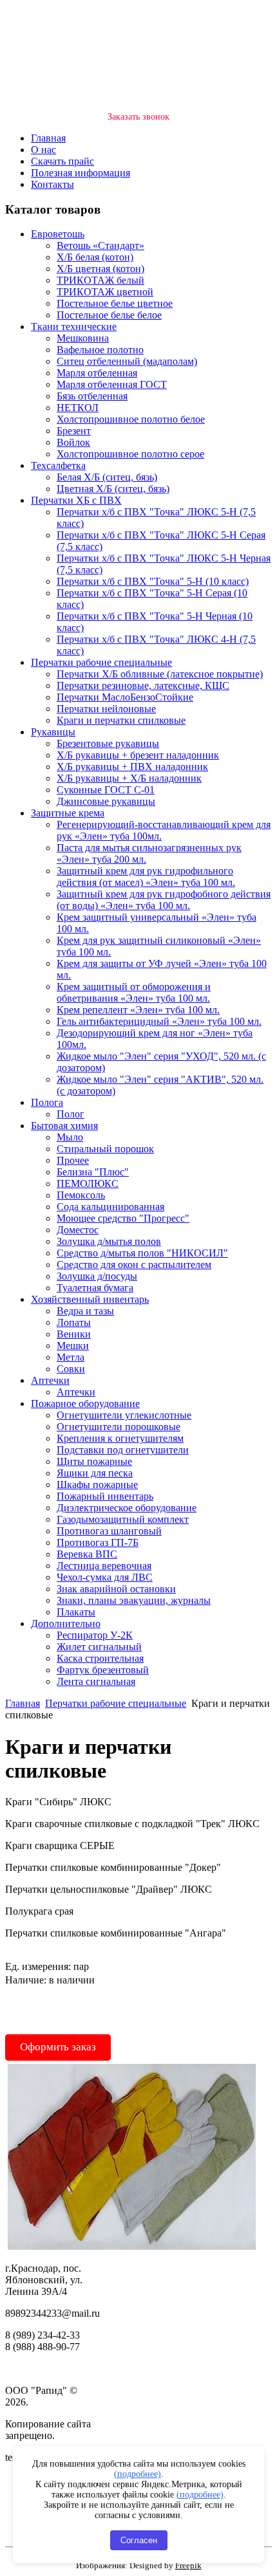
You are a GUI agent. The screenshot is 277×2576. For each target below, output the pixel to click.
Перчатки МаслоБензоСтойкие (125, 697)
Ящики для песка (95, 1473)
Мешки (73, 1346)
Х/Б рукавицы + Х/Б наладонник (129, 778)
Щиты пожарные (94, 1461)
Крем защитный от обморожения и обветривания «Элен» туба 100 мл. (134, 992)
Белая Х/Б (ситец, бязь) (107, 477)
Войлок (73, 442)
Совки (71, 1369)
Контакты (53, 184)
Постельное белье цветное (115, 303)
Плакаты (76, 1612)
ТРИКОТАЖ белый (100, 280)
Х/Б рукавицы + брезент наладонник (138, 755)
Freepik (188, 2565)
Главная (48, 138)
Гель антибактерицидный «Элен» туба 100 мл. (159, 1021)
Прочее (73, 1160)
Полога (47, 1102)
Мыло (70, 1137)
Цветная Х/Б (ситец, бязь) (113, 489)
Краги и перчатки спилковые (121, 720)
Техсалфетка (58, 465)
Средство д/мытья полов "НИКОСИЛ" (142, 1253)
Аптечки (50, 1380)
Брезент (74, 431)
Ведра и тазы (85, 1311)
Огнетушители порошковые (119, 1427)
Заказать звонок (138, 117)
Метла (71, 1357)
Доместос (78, 1230)
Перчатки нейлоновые (106, 709)
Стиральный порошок (105, 1149)
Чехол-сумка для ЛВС (105, 1577)
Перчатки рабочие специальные (101, 662)
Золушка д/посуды (97, 1276)
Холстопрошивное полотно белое (131, 419)
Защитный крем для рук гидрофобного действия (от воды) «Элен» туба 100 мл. (164, 900)
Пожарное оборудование (85, 1403)
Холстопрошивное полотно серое (130, 454)
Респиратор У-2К (95, 1635)
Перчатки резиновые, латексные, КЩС (143, 685)
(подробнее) (138, 2474)
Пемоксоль (81, 1195)
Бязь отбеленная (92, 396)
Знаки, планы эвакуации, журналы (134, 1600)
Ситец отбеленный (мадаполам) (127, 361)
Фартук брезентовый (103, 1670)
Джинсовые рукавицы (106, 801)
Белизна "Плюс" (93, 1172)
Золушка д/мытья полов (109, 1241)
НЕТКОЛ (78, 408)
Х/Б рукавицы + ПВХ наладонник (132, 767)
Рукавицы (53, 732)
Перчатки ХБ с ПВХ (76, 500)
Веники (74, 1334)
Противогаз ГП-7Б (98, 1542)
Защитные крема (68, 813)
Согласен (139, 2540)
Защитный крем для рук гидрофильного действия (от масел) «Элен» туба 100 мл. (146, 877)
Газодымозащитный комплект (123, 1519)
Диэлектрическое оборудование (127, 1508)
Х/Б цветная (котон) (100, 269)
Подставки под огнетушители (123, 1450)
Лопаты (74, 1322)
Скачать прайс (62, 161)
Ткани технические (74, 327)
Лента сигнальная (96, 1681)
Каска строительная (100, 1658)
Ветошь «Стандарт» (100, 245)
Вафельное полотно (100, 350)
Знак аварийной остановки (116, 1589)
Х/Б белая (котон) (95, 257)
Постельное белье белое (109, 315)
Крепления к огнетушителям (120, 1438)
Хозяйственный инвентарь (90, 1299)
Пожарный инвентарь (105, 1496)
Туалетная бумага (95, 1288)
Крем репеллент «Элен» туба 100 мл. (138, 1010)
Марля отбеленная (97, 373)
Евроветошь (58, 234)
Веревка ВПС (87, 1554)
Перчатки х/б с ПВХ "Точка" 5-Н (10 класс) (153, 581)
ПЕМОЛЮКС (88, 1183)
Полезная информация (81, 173)
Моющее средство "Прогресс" (123, 1218)
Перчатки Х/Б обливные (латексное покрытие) (160, 674)
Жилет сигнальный (99, 1647)
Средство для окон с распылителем (134, 1265)
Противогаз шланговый (109, 1531)
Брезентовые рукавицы (108, 743)
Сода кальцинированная (110, 1207)
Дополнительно (66, 1624)
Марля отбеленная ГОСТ (112, 384)
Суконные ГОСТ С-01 (106, 790)
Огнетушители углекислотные (124, 1415)
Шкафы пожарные (97, 1485)
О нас (43, 150)
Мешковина (83, 338)
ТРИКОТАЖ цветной (105, 292)
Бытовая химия (64, 1126)
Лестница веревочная (104, 1566)
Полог (71, 1114)
